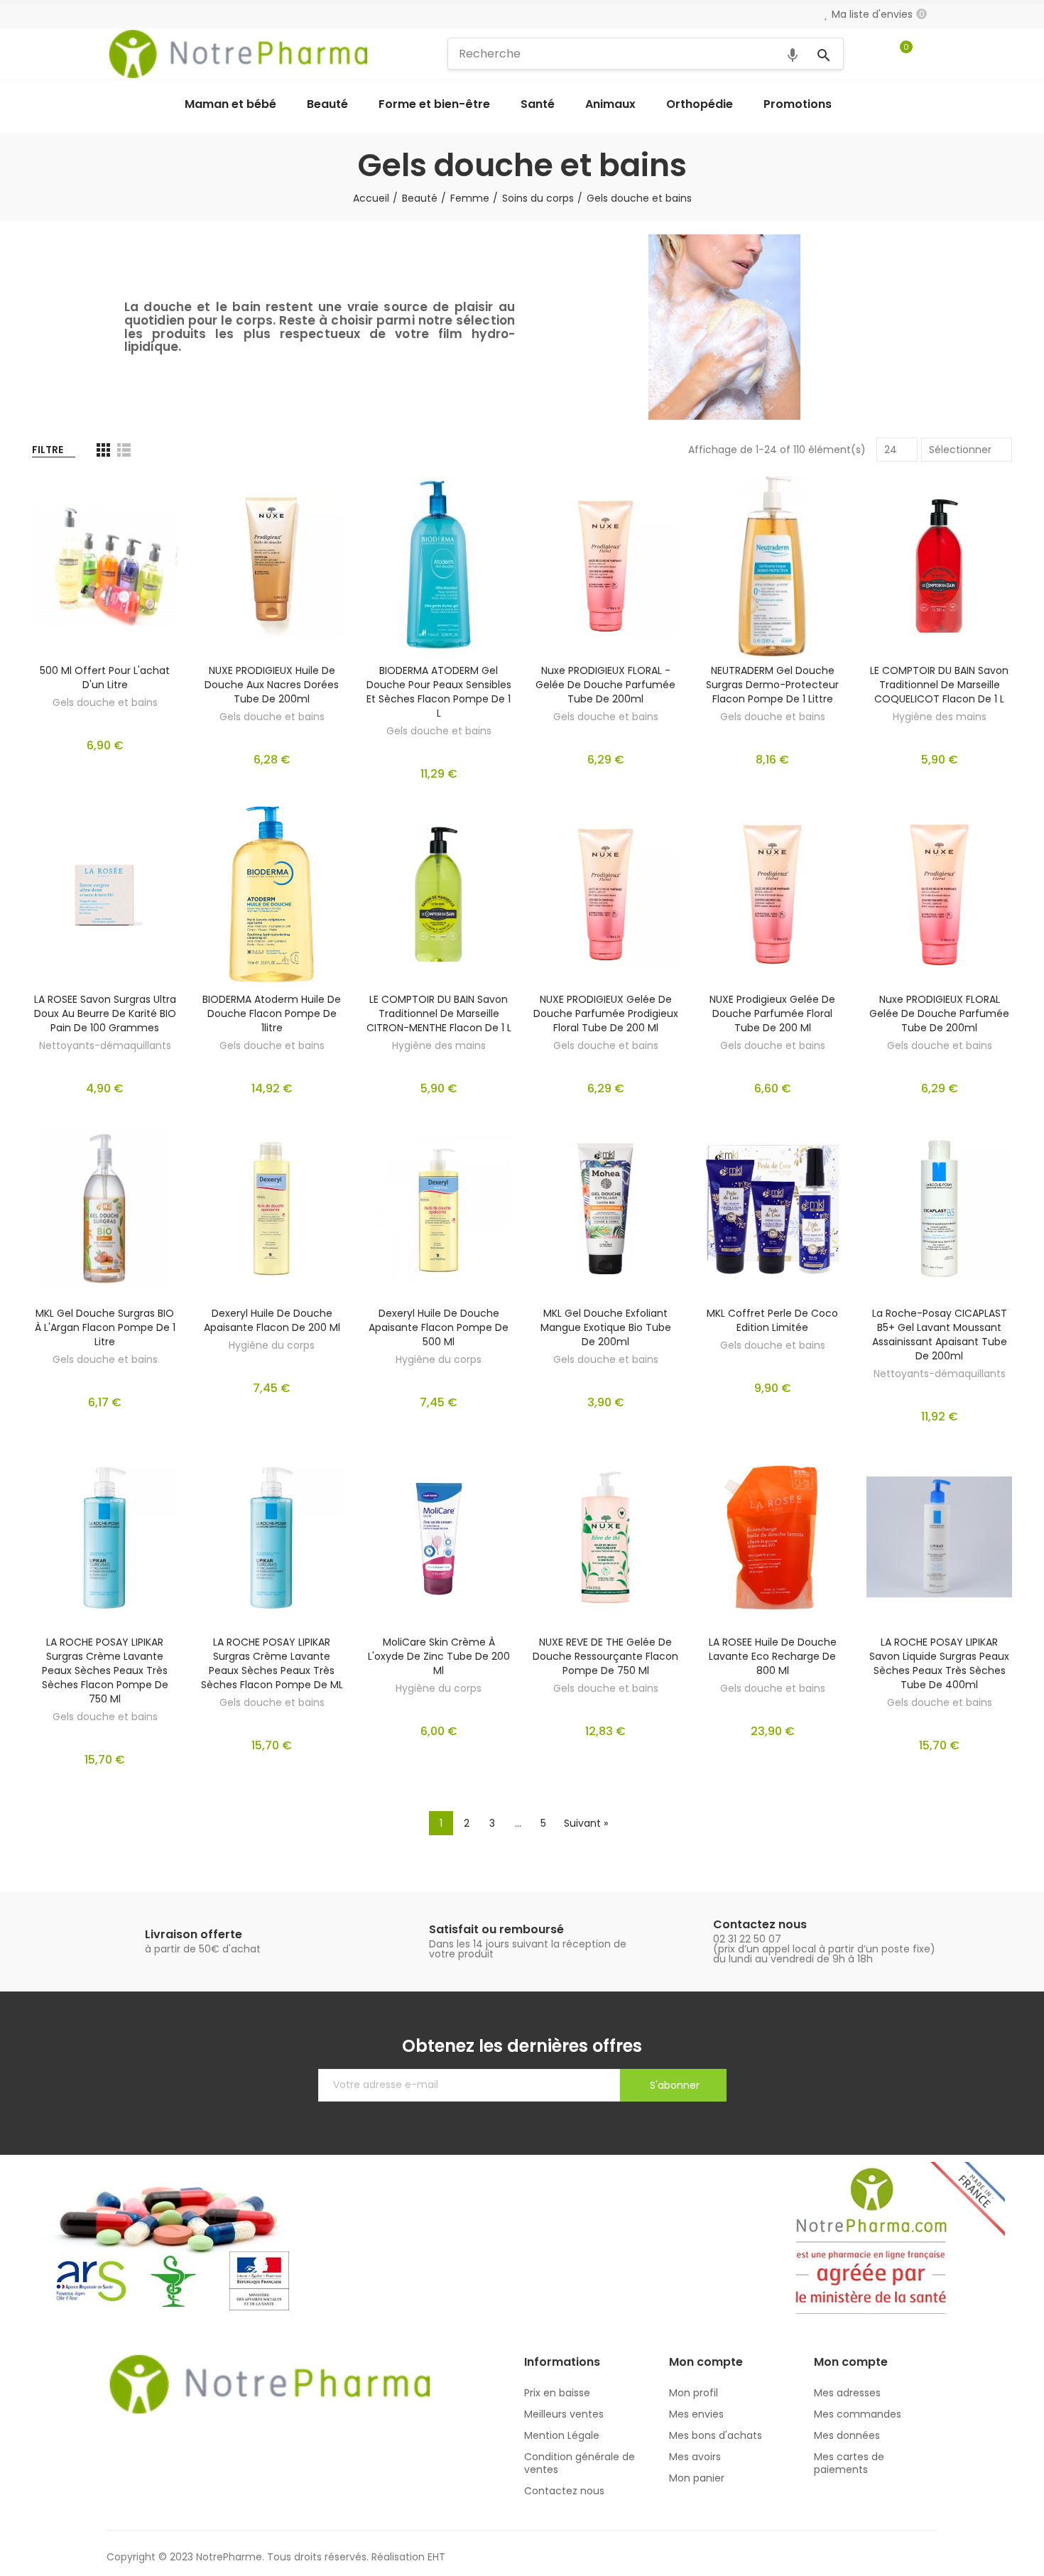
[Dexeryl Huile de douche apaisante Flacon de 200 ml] (272, 1209)
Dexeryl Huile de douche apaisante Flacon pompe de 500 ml (439, 1327)
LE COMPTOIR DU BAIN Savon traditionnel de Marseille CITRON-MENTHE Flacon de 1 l (439, 1013)
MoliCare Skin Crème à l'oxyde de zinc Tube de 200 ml (439, 1656)
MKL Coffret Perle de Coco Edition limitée (772, 1320)
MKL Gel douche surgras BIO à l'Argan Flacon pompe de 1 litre (105, 1327)
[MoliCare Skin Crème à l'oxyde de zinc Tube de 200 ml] (439, 1537)
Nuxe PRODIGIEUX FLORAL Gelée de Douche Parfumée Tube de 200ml (939, 1013)
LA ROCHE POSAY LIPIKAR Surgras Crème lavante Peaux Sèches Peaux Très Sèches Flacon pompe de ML (272, 1663)
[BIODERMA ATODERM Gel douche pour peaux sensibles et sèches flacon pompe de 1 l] (439, 566)
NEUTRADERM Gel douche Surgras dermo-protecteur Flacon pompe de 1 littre (772, 685)
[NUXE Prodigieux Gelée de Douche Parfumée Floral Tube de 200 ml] (772, 894)
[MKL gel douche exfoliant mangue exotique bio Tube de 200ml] (605, 1209)
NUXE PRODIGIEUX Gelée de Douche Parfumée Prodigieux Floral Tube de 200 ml (606, 1013)
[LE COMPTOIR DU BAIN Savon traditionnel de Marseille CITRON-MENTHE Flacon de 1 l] (439, 894)
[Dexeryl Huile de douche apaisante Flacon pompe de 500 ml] (439, 1209)
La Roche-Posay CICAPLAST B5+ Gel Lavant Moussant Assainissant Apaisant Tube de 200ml (940, 1335)
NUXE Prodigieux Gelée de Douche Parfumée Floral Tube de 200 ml (772, 1013)
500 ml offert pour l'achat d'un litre (105, 678)
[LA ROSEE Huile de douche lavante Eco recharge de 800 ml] (772, 1537)
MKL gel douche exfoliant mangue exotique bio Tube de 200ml (606, 1327)
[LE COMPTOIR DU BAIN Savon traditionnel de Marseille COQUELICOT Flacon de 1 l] (939, 566)
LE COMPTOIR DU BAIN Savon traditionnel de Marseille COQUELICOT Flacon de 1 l (939, 685)
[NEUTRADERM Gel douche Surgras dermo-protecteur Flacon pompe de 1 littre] (772, 566)
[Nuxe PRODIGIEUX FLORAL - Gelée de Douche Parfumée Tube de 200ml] (605, 566)
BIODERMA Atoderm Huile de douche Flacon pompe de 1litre (272, 1013)
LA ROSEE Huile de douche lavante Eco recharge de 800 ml (773, 1656)
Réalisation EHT (408, 2557)
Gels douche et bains (105, 702)
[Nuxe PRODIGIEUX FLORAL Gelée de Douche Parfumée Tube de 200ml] (939, 894)
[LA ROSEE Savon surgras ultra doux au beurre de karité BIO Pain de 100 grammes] (105, 894)
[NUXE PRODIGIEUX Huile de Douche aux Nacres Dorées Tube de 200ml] (272, 566)
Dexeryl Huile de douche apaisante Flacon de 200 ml (272, 1320)
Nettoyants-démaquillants (105, 1045)
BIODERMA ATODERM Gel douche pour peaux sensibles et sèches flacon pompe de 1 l (439, 692)
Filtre (48, 450)
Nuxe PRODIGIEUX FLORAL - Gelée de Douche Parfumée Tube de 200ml (605, 685)
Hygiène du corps (272, 1345)
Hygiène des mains (940, 717)
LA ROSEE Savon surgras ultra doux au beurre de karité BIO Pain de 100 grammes (105, 1013)
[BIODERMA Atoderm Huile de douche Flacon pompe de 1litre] (272, 894)
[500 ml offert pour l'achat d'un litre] (105, 566)
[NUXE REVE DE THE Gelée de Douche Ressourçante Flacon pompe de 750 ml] (605, 1537)
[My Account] (930, 54)
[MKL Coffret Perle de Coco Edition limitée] (772, 1209)
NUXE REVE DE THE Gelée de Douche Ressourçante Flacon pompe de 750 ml (605, 1656)
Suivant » (586, 1823)
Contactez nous (760, 1924)
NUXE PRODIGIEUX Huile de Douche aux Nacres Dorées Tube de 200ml (272, 685)
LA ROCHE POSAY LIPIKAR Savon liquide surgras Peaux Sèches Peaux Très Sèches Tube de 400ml (939, 1663)
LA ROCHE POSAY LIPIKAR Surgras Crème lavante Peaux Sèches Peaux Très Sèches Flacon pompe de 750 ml (105, 1670)
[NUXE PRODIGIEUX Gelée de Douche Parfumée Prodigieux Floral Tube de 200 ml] (605, 894)
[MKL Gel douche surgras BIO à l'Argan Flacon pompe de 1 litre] (105, 1209)
